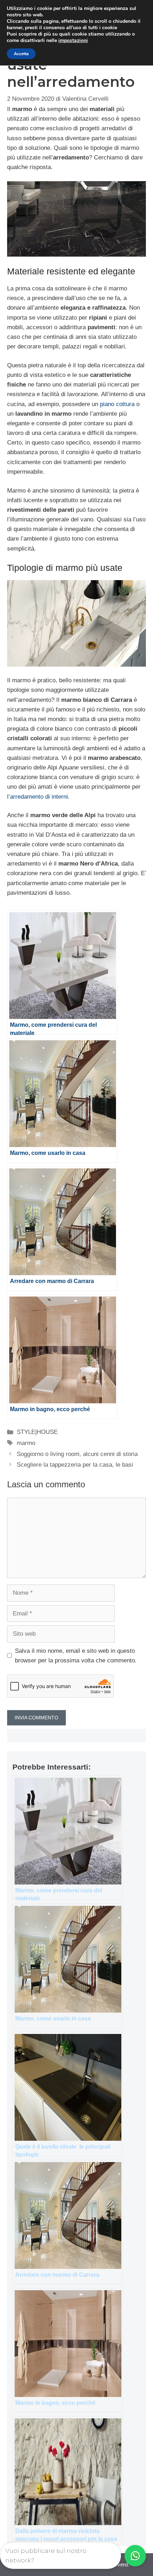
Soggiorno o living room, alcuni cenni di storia (77, 1454)
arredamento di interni (39, 797)
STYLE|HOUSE (37, 1432)
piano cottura (117, 404)
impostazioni (73, 41)
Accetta (21, 54)
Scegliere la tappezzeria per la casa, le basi (75, 1465)
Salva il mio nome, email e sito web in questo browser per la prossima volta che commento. (76, 1656)
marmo (26, 1443)
